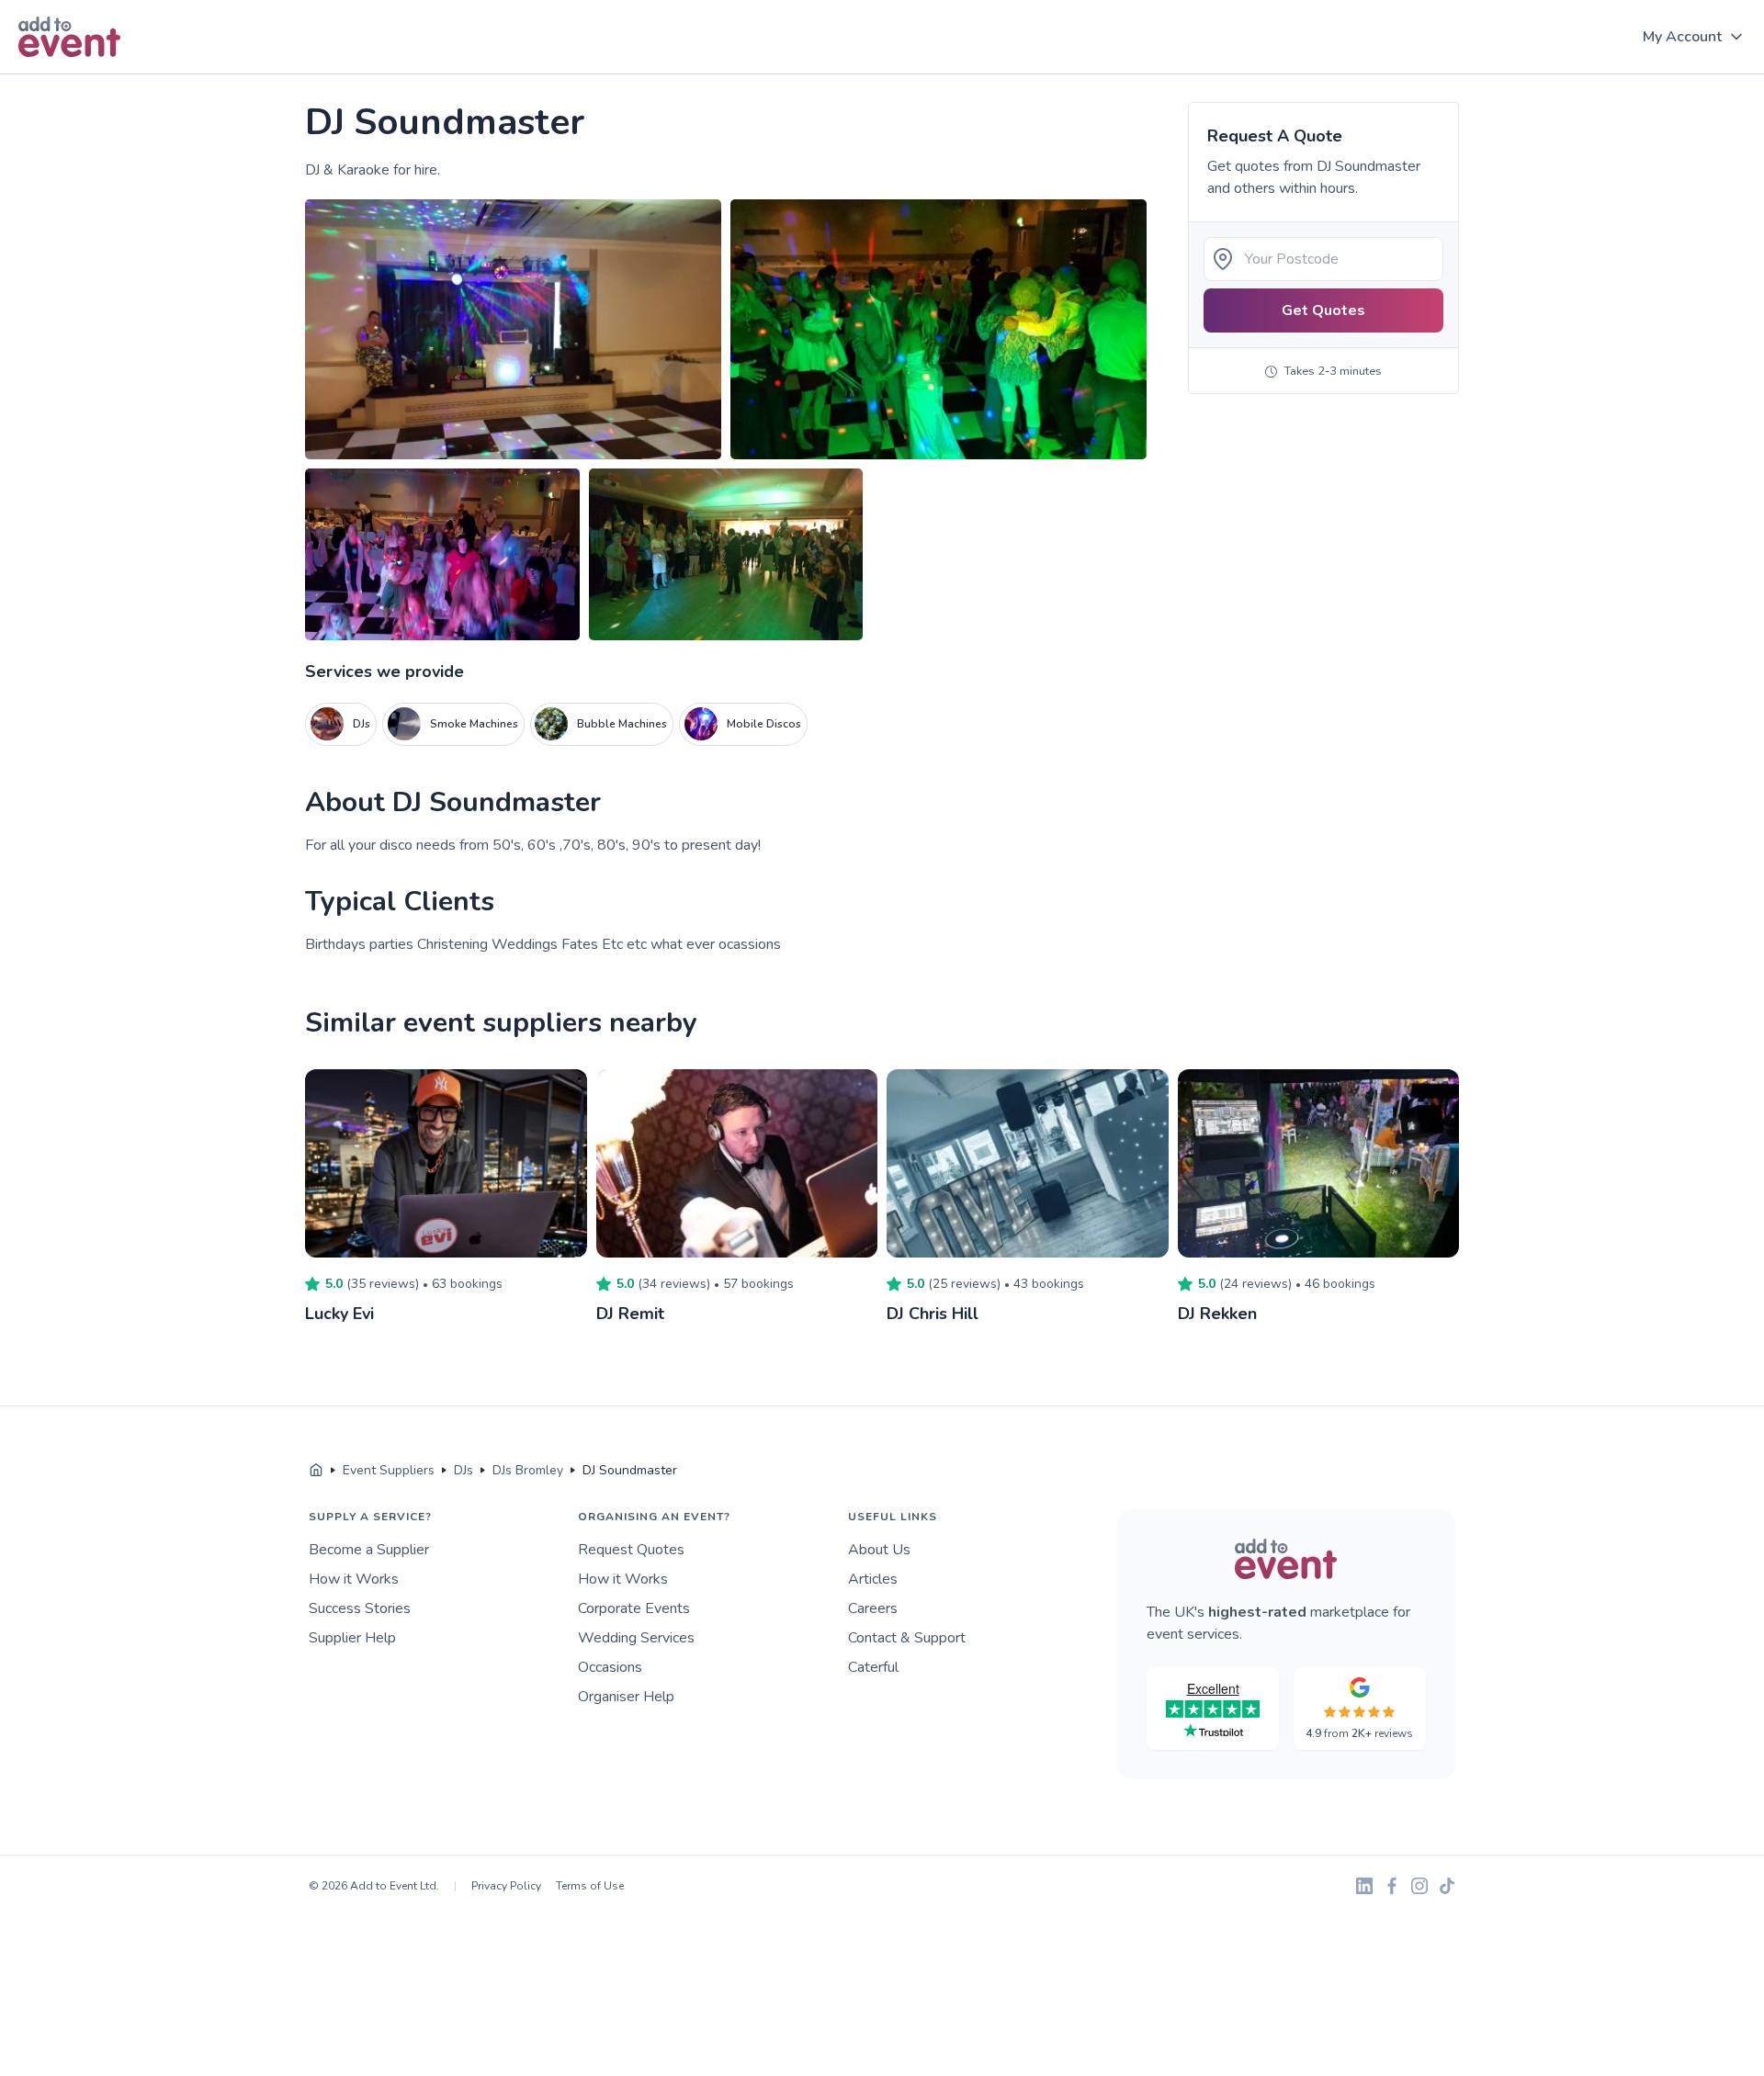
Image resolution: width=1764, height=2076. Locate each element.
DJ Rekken (1217, 1314)
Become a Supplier (369, 1550)
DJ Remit (630, 1314)
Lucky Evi (339, 1314)
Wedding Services (636, 1638)
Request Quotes (631, 1550)
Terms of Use (590, 1886)
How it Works (354, 1579)
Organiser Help (626, 1697)
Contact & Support (907, 1638)
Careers (873, 1608)
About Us (879, 1550)
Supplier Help (352, 1638)
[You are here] (316, 1471)
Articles (873, 1579)
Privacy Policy (506, 1886)
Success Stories (360, 1608)
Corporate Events (634, 1608)
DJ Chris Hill (933, 1314)
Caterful (873, 1667)
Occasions (610, 1667)
